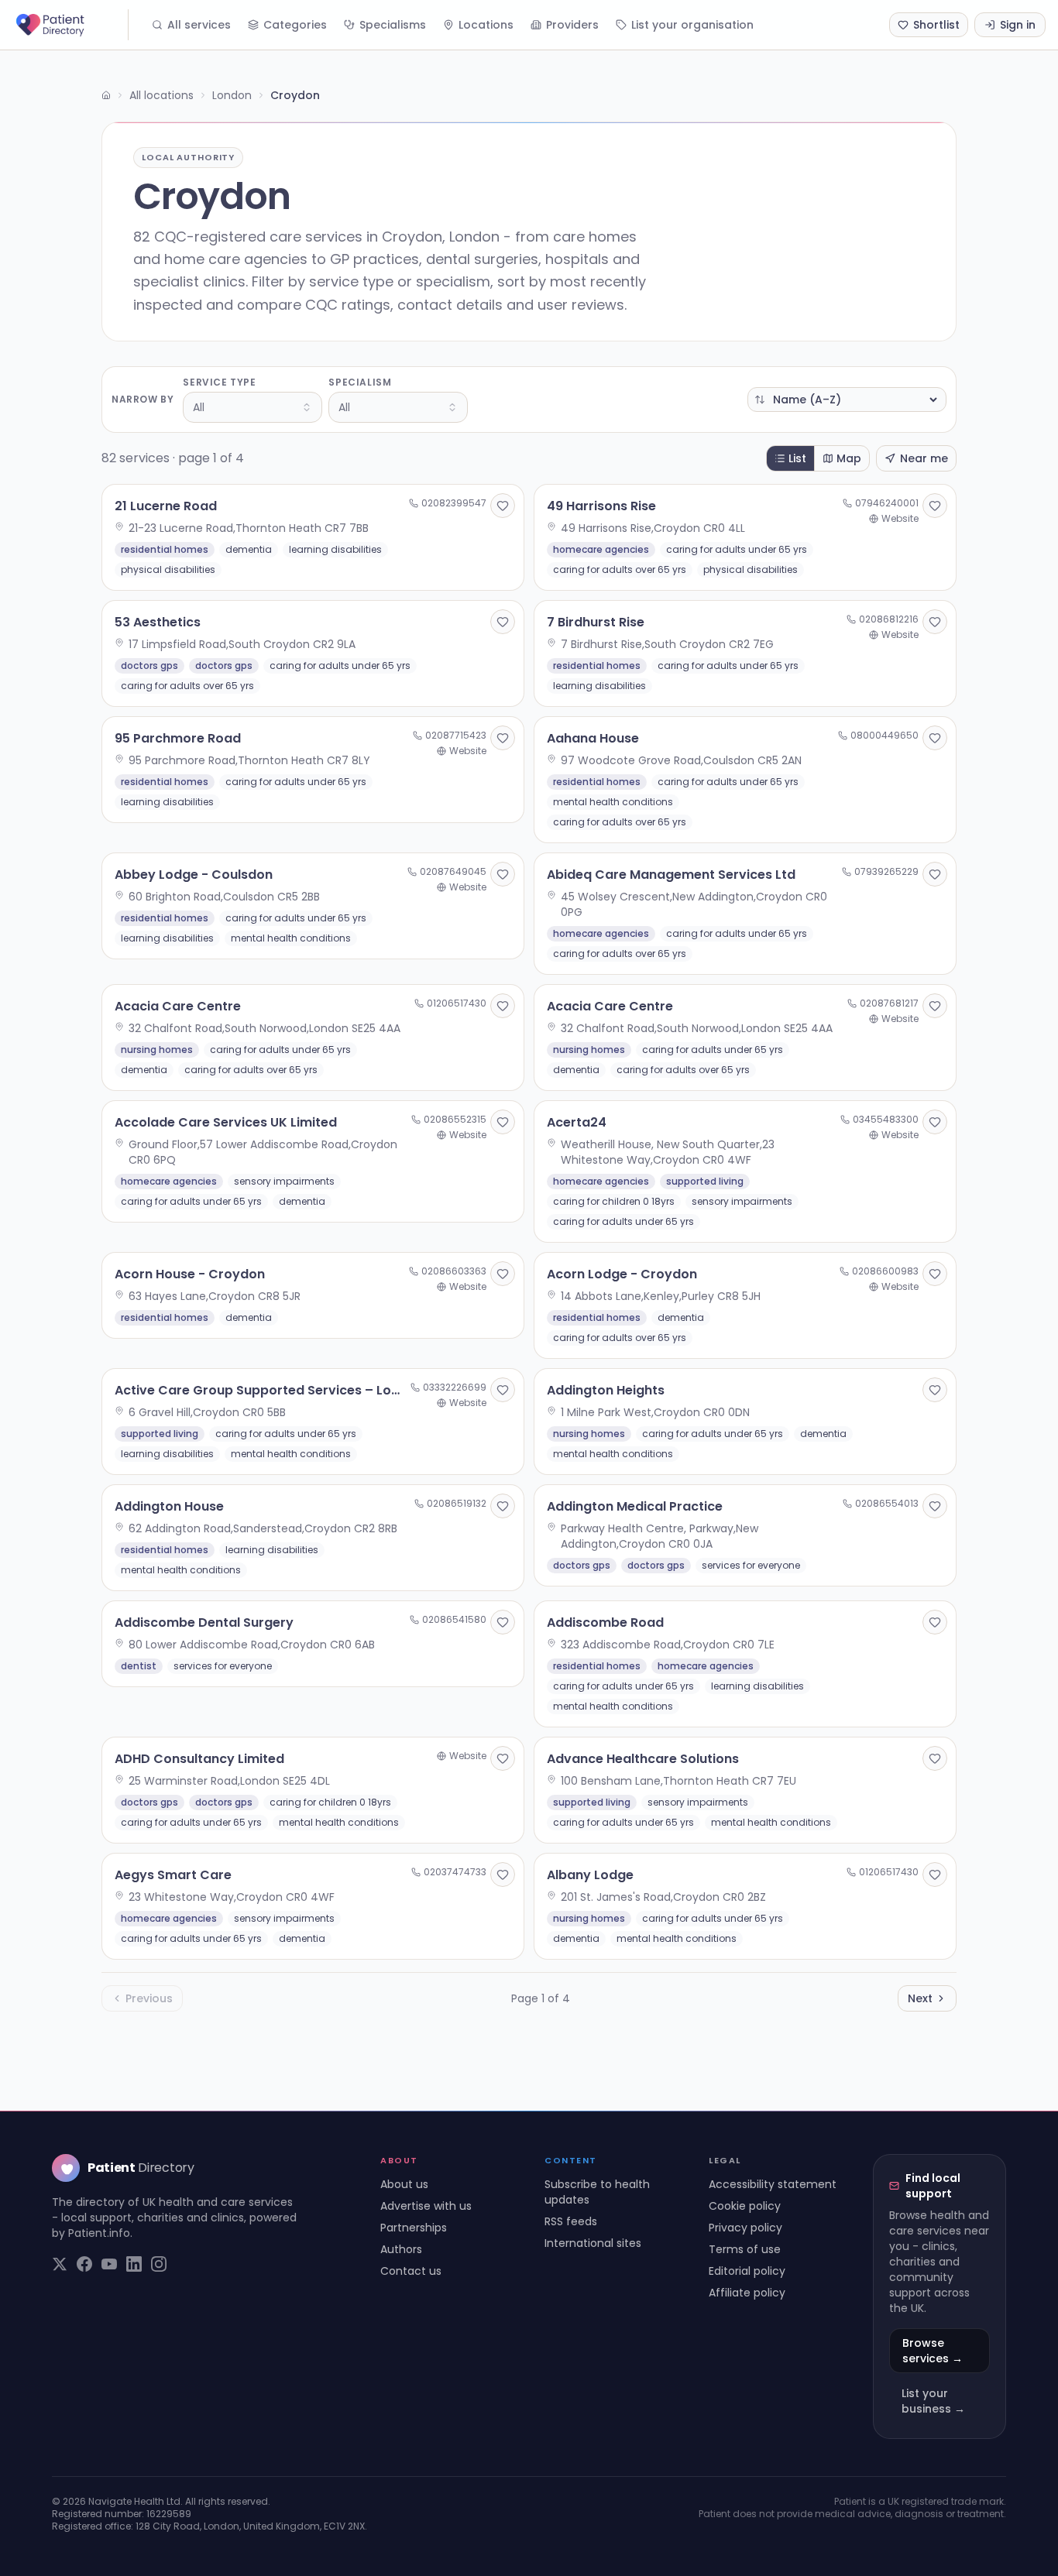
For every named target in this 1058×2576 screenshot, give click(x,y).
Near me (924, 458)
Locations (486, 25)
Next (920, 1998)
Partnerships (414, 2228)
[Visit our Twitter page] (60, 2264)
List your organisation (692, 25)
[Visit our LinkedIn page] (134, 2264)
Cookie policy (745, 2206)
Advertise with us (426, 2206)
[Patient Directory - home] (70, 25)
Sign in (1018, 25)
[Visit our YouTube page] (109, 2264)
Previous (149, 1998)
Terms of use (745, 2249)
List (797, 458)
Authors (401, 2249)
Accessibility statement (773, 2184)
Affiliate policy (747, 2293)
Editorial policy (747, 2271)
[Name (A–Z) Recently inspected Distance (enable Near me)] (847, 400)
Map (849, 458)
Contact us (411, 2271)
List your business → (933, 2401)
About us (404, 2184)
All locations (161, 95)
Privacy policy (745, 2228)
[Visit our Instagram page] (159, 2264)
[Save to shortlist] (503, 506)
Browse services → (933, 2351)
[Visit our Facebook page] (84, 2264)
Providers (572, 25)
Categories (295, 25)
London (232, 95)
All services (199, 25)
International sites (593, 2243)
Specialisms (393, 25)
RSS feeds (571, 2221)
